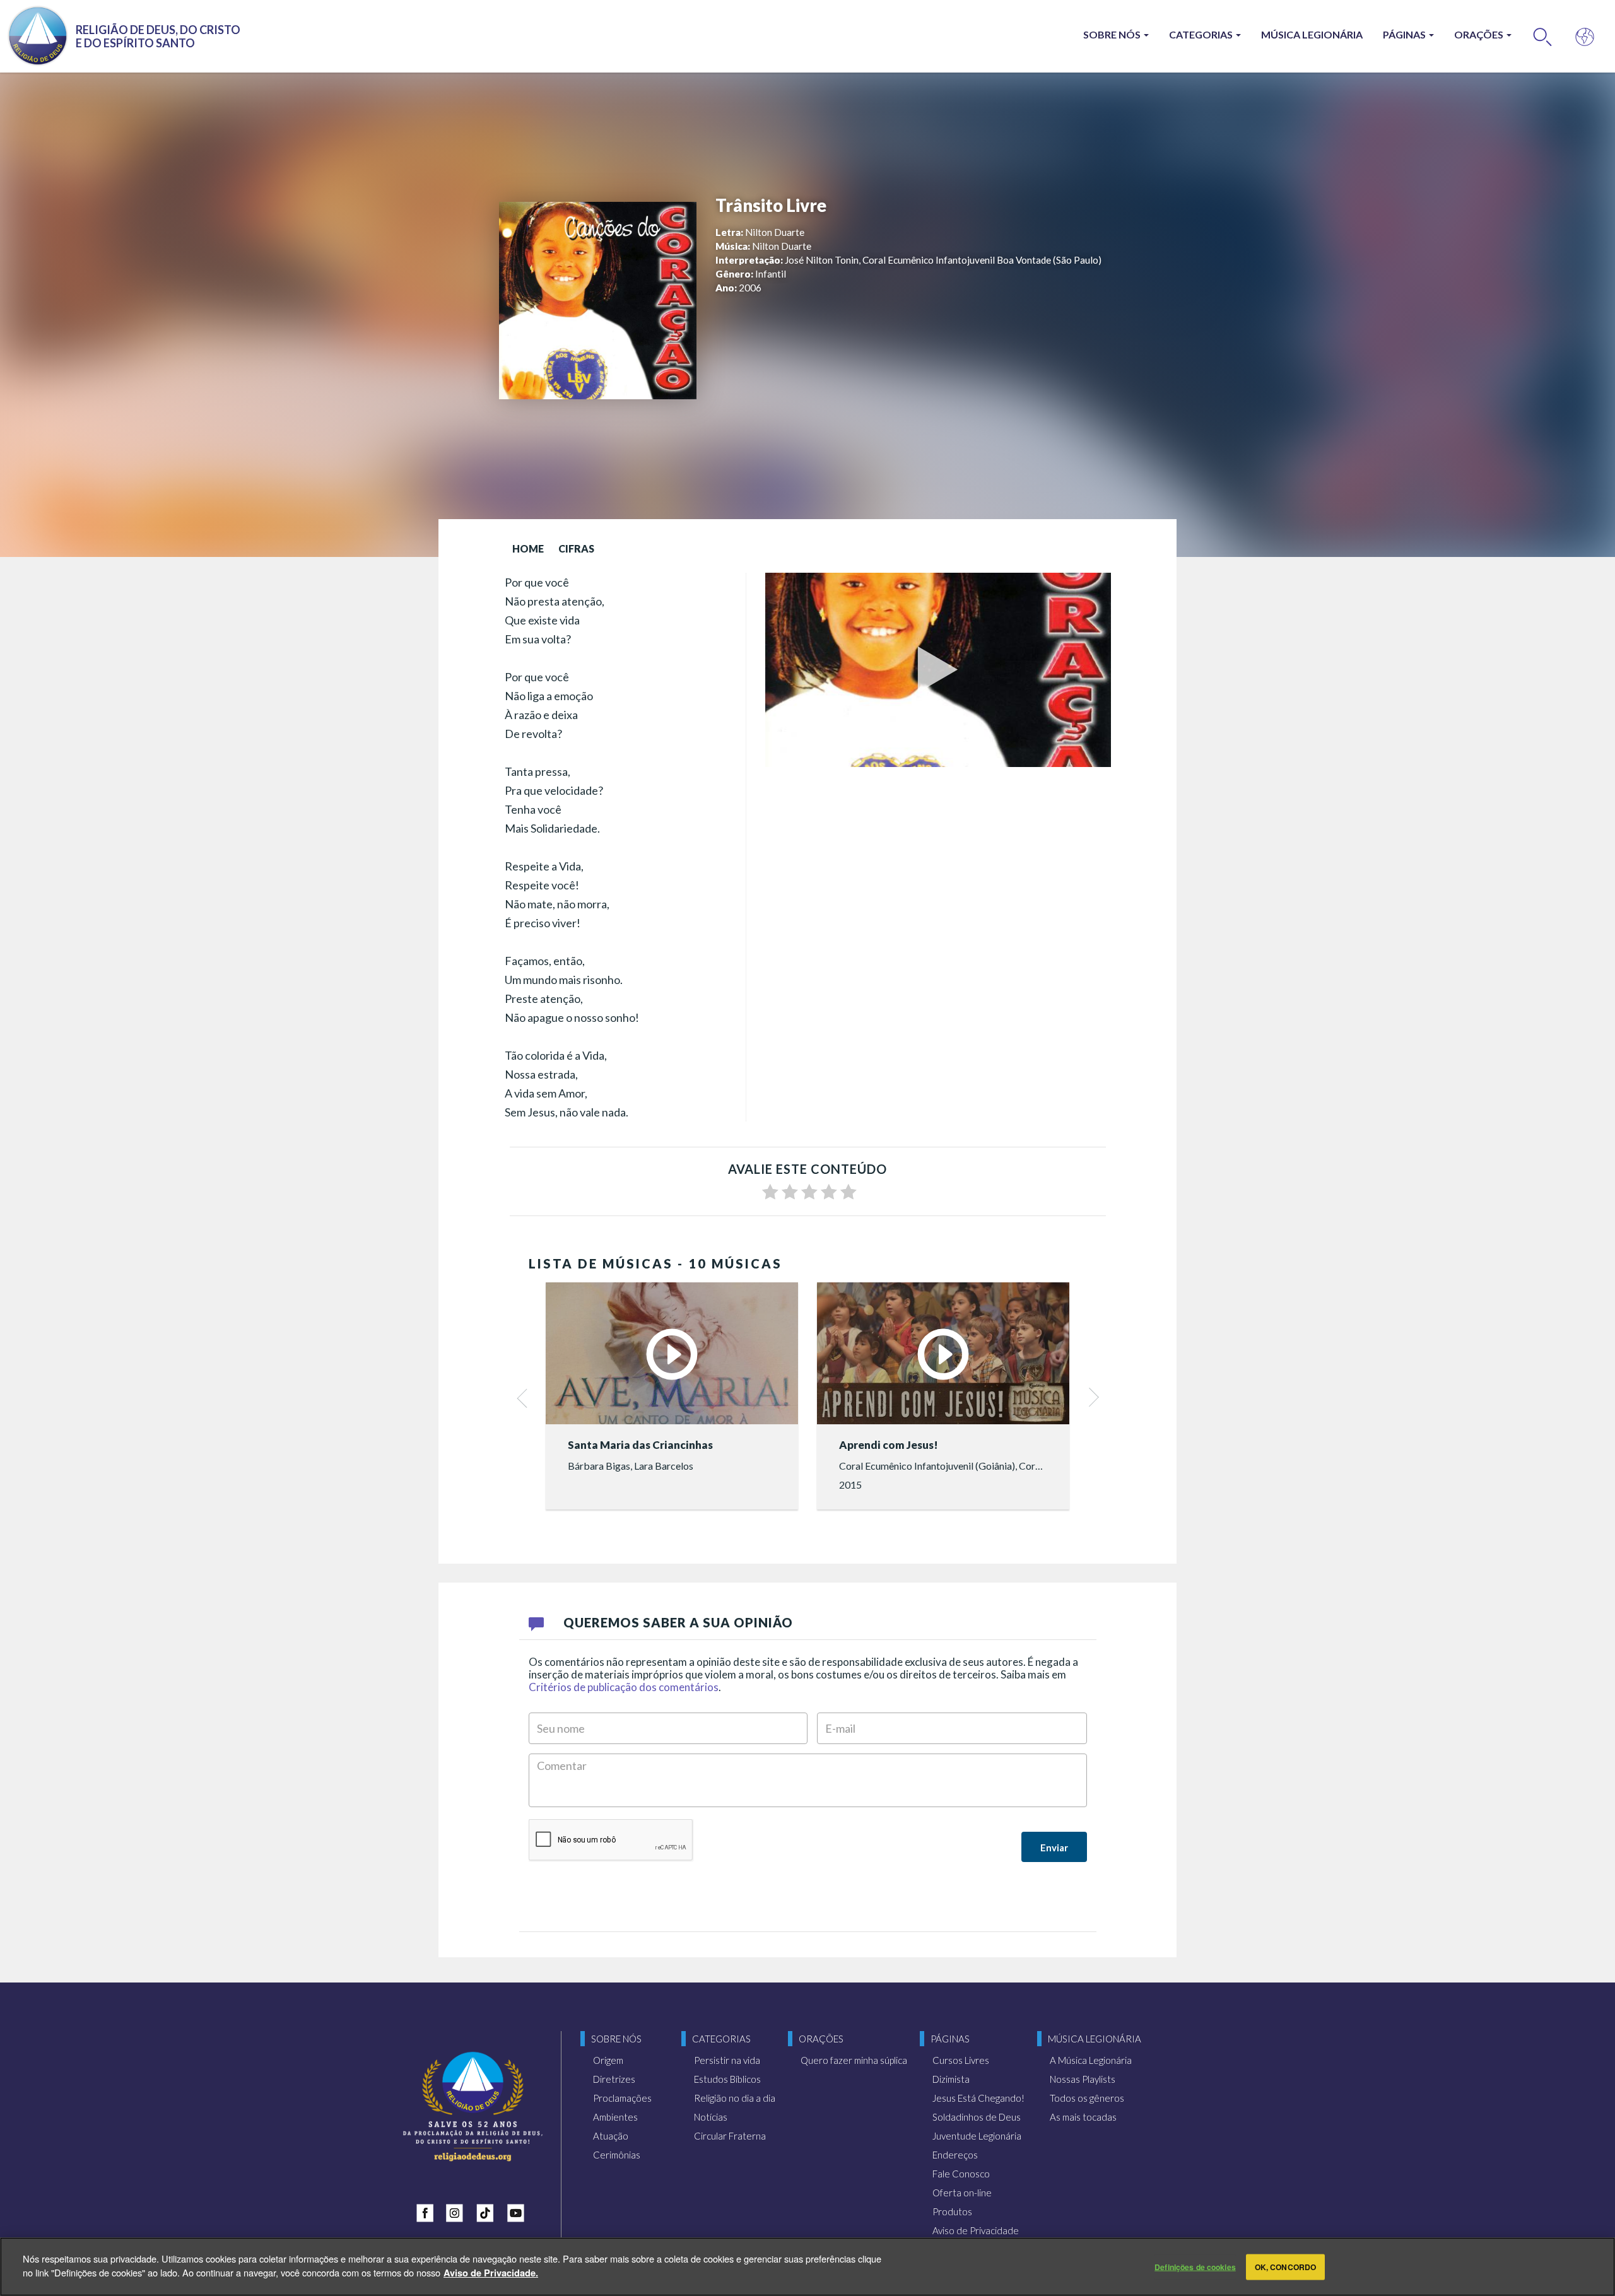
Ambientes (615, 2117)
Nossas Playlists (1083, 2079)
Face (428, 2210)
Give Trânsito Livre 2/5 (790, 1192)
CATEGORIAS (1202, 34)
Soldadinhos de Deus (977, 2117)
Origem (608, 2060)
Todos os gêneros (1087, 2098)
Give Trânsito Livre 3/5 (809, 1192)
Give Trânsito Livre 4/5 (829, 1192)
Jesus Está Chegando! (978, 2098)
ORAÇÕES (1480, 34)
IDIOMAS (1585, 36)
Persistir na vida (727, 2060)
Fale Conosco (961, 2174)
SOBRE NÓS (1113, 34)
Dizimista (951, 2079)
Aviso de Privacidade (976, 2230)
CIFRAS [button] (576, 548)
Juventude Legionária (977, 2136)
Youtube (519, 2210)
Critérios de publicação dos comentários (624, 1687)
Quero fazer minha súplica (854, 2060)
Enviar (1054, 1848)
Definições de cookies (1195, 2267)
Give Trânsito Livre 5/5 (849, 1192)
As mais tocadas (1083, 2117)
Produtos (952, 2211)
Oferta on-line (962, 2193)
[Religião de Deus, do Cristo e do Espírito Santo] (473, 2106)
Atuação (611, 2136)
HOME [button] (528, 548)
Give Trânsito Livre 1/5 (770, 1192)
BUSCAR (1543, 36)
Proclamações (622, 2098)
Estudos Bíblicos (727, 2079)
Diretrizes (614, 2079)
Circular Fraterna (730, 2136)
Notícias (711, 2117)
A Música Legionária (1091, 2060)
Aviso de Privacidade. (491, 2272)
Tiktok (488, 2210)
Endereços (955, 2155)
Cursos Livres (961, 2060)
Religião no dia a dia (735, 2098)
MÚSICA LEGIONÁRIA (1312, 34)
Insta (458, 2210)
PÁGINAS (1405, 34)
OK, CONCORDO (1285, 2267)
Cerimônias (617, 2155)
